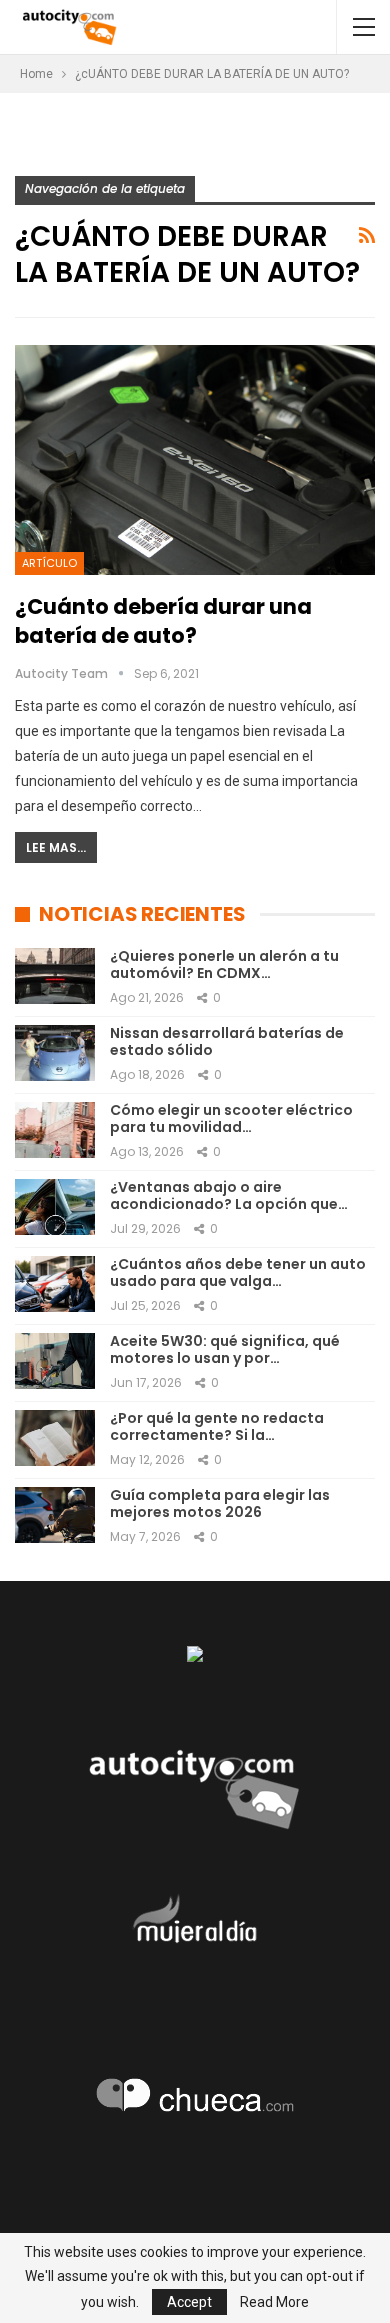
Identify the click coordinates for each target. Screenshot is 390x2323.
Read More (274, 2302)
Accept (189, 2302)
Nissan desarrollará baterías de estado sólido (227, 1041)
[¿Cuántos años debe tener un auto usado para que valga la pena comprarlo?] (55, 1284)
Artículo (49, 563)
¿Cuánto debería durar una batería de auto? (163, 621)
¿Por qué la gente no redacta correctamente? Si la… (217, 1426)
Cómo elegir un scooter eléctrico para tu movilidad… (231, 1118)
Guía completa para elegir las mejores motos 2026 (220, 1503)
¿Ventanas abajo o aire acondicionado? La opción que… (229, 1195)
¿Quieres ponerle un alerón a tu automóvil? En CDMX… (224, 964)
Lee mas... (56, 847)
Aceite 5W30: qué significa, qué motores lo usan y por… (225, 1349)
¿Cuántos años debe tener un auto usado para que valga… (238, 1272)
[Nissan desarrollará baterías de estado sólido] (55, 1053)
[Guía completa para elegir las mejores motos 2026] (55, 1515)
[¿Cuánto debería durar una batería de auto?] (195, 460)
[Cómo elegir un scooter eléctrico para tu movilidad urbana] (55, 1130)
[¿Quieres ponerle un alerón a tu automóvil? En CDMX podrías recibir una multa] (55, 976)
